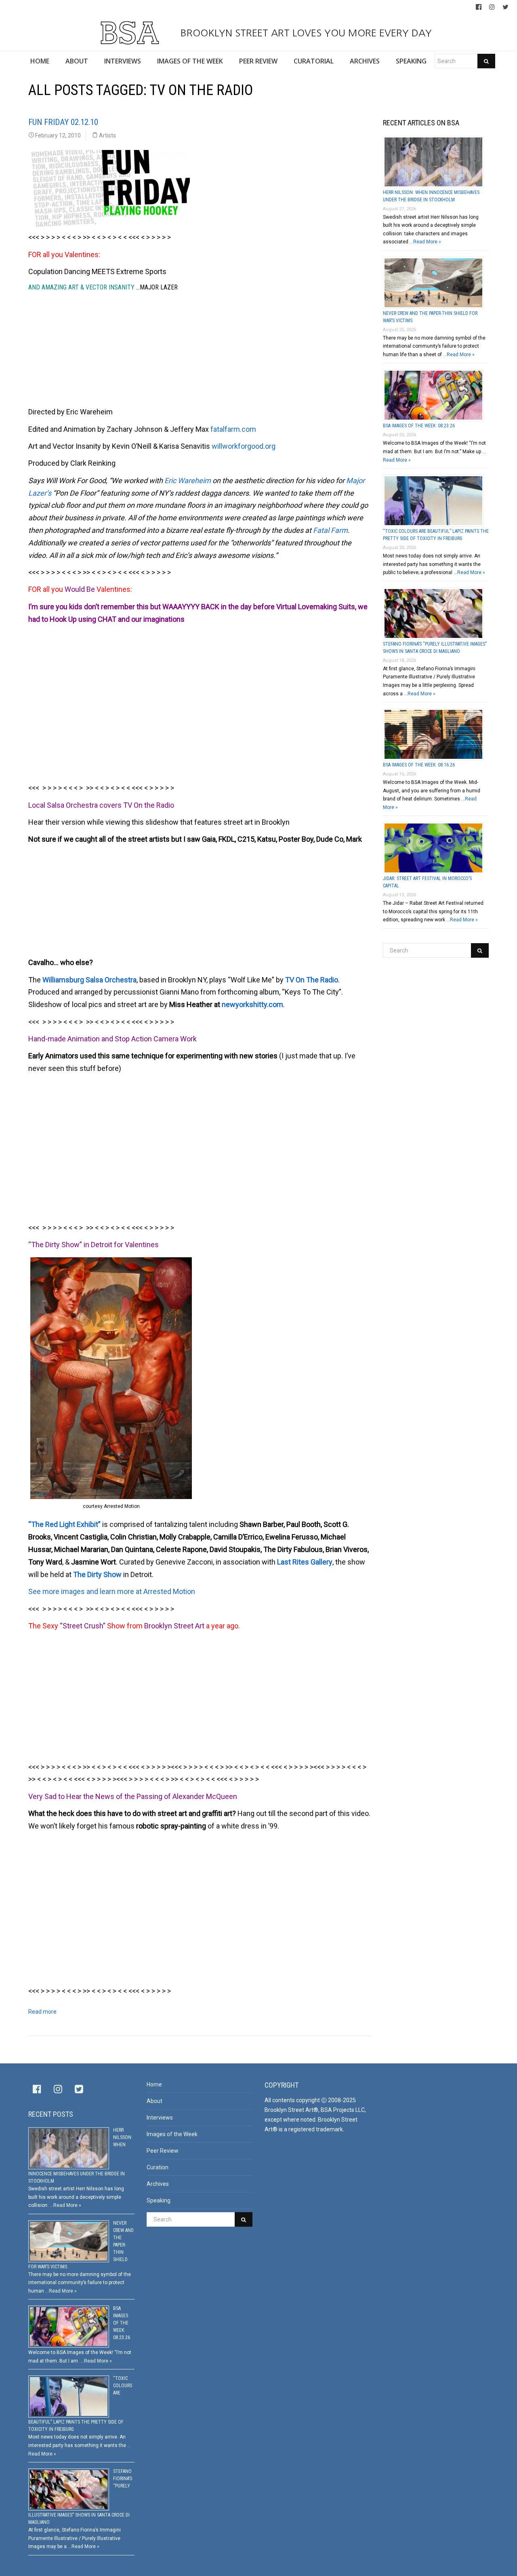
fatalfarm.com (233, 429)
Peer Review (163, 2151)
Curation (158, 2167)
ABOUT (77, 61)
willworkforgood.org (244, 446)
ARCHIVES (365, 61)
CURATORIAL (314, 61)
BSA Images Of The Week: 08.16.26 (419, 765)
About (154, 2101)
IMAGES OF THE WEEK (190, 61)
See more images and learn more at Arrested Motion (112, 1591)
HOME (40, 61)
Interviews (160, 2118)
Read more (42, 2012)
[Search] (486, 61)
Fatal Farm (330, 530)
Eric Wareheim (188, 480)
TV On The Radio (312, 980)
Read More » (427, 242)
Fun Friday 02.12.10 (63, 122)
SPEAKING (411, 61)
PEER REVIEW (258, 61)
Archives (158, 2184)
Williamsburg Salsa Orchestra (89, 980)
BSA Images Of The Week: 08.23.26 (419, 426)
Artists (107, 135)
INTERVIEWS (123, 61)
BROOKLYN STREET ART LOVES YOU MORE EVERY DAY (305, 33)
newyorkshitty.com (252, 1004)
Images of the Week (172, 2134)
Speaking (159, 2200)
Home (154, 2084)
